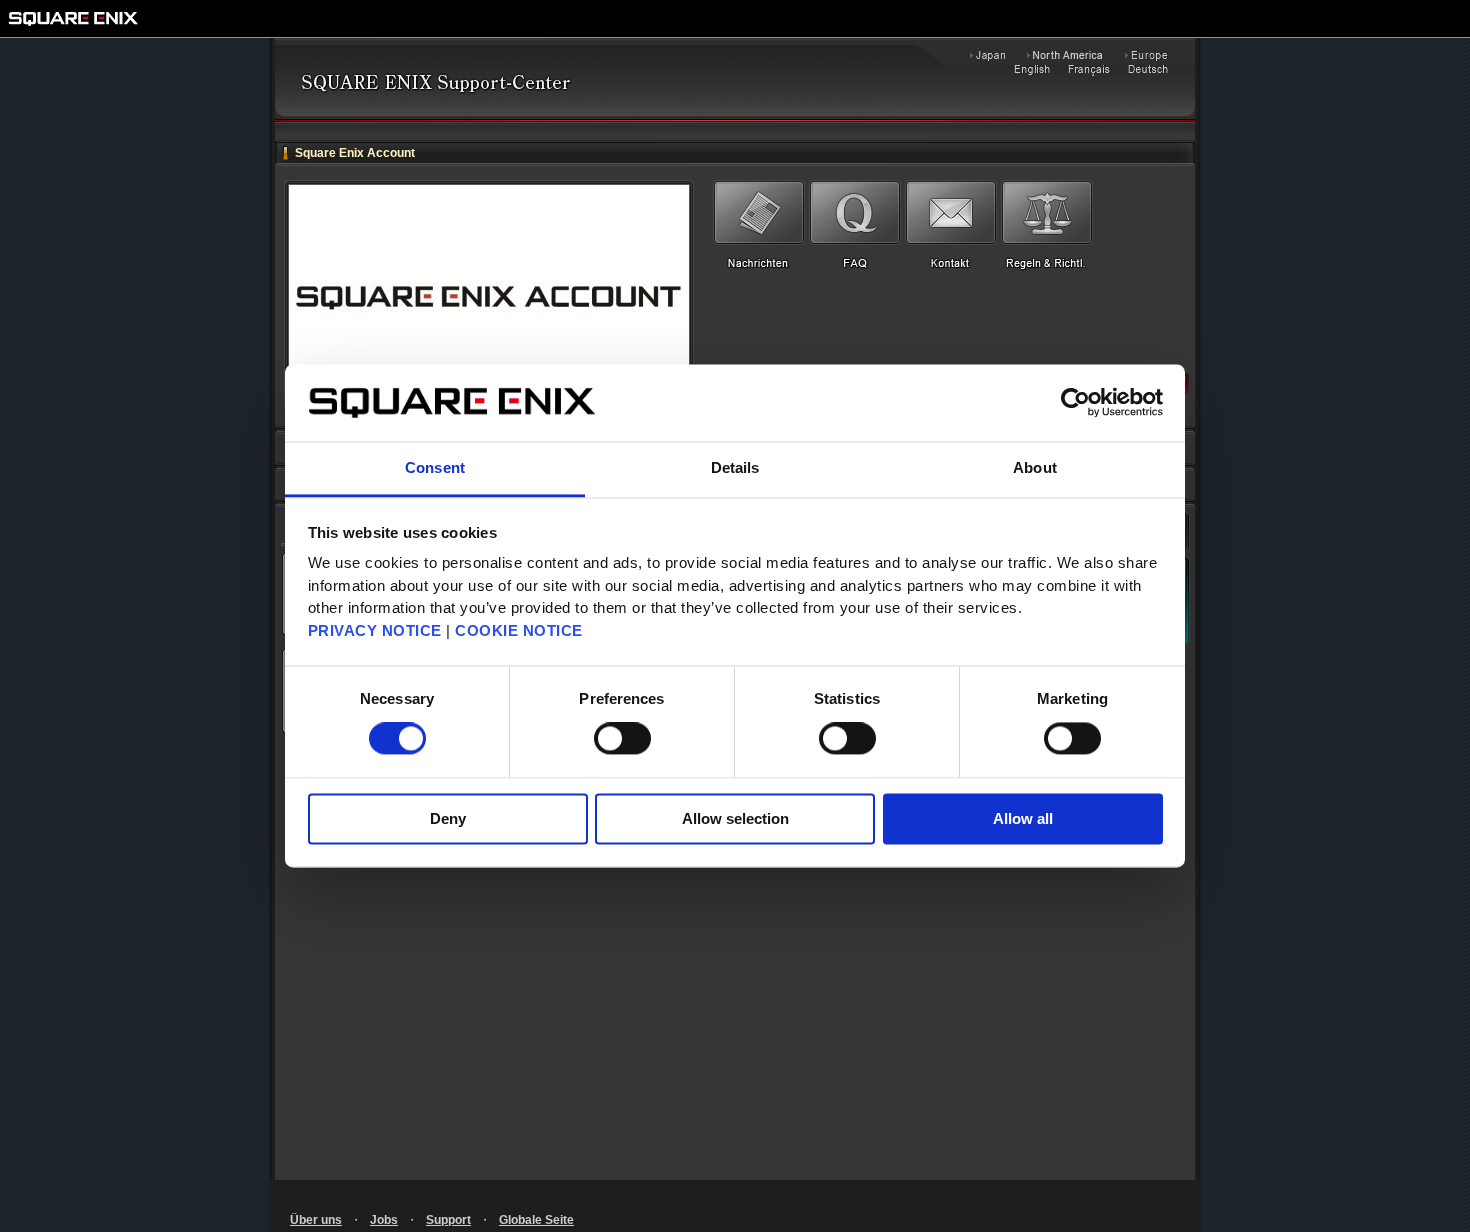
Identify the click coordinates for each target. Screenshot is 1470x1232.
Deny (448, 818)
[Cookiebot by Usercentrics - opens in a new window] (1075, 403)
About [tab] (1035, 467)
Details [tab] (735, 467)
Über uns (316, 1220)
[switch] (622, 739)
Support (448, 1220)
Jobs (384, 1220)
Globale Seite (536, 1220)
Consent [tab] (435, 467)
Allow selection (735, 818)
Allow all (1023, 818)
